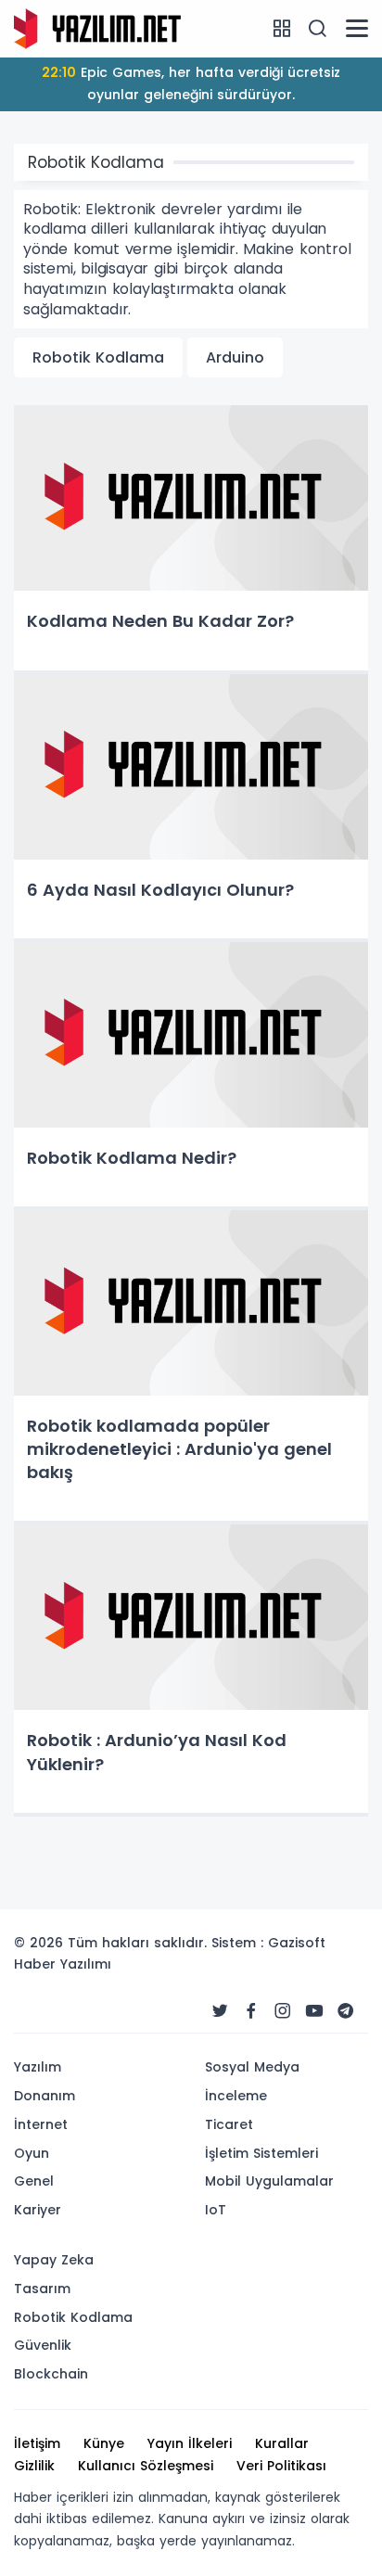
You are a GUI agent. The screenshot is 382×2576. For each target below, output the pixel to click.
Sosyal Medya (252, 2067)
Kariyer (38, 2210)
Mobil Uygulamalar (269, 2181)
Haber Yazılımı (63, 1964)
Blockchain (51, 2374)
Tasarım (42, 2289)
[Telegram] (346, 2011)
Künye (104, 2443)
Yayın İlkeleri (190, 2443)
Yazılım (38, 2067)
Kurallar (282, 2443)
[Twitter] (220, 2011)
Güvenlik (43, 2345)
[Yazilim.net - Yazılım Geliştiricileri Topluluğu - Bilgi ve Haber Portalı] (97, 28)
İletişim (37, 2443)
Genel (34, 2181)
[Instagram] (283, 2011)
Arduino (235, 357)
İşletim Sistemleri (261, 2153)
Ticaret (229, 2124)
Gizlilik (34, 2466)
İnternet (41, 2124)
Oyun (32, 2153)
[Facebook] (251, 2011)
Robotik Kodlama (98, 357)
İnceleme (236, 2096)
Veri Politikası (281, 2466)
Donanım (45, 2096)
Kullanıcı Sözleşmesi (146, 2466)
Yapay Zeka (54, 2260)
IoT (216, 2210)
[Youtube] (314, 2011)
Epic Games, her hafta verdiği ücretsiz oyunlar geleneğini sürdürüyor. (191, 83)
